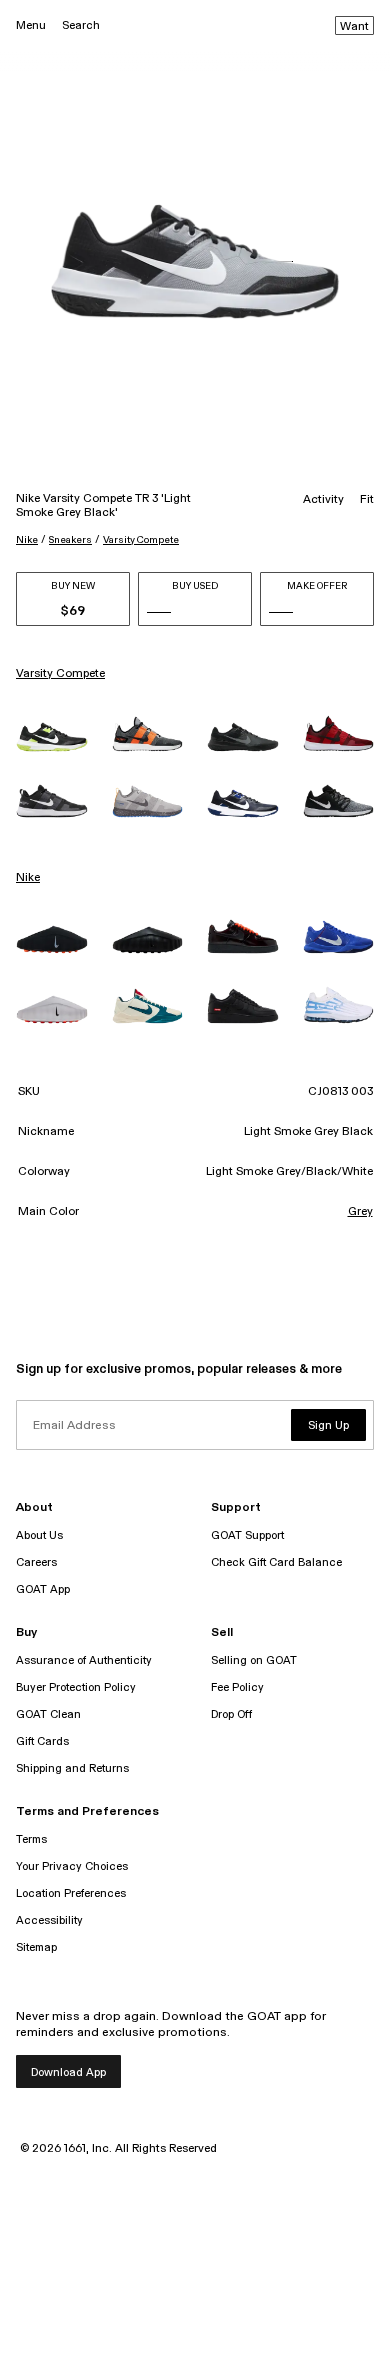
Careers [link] (36, 1562)
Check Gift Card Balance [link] (276, 1562)
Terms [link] (31, 1839)
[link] (52, 737)
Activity (323, 500)
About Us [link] (39, 1535)
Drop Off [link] (231, 1714)
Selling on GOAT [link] (254, 1660)
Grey (360, 1212)
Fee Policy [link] (237, 1687)
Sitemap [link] (36, 1947)
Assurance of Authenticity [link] (84, 1660)
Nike (27, 540)
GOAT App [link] (43, 1589)
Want (354, 27)
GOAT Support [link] (247, 1535)
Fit (367, 500)
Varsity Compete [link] (60, 674)
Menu (31, 25)
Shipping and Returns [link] (72, 1768)
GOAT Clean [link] (48, 1714)
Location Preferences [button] (71, 1893)
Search (81, 25)
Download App (68, 2072)
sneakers (70, 540)
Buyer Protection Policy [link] (76, 1687)
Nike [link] (28, 878)
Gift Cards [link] (42, 1741)
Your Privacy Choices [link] (72, 1866)
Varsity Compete (141, 540)
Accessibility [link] (49, 1920)
